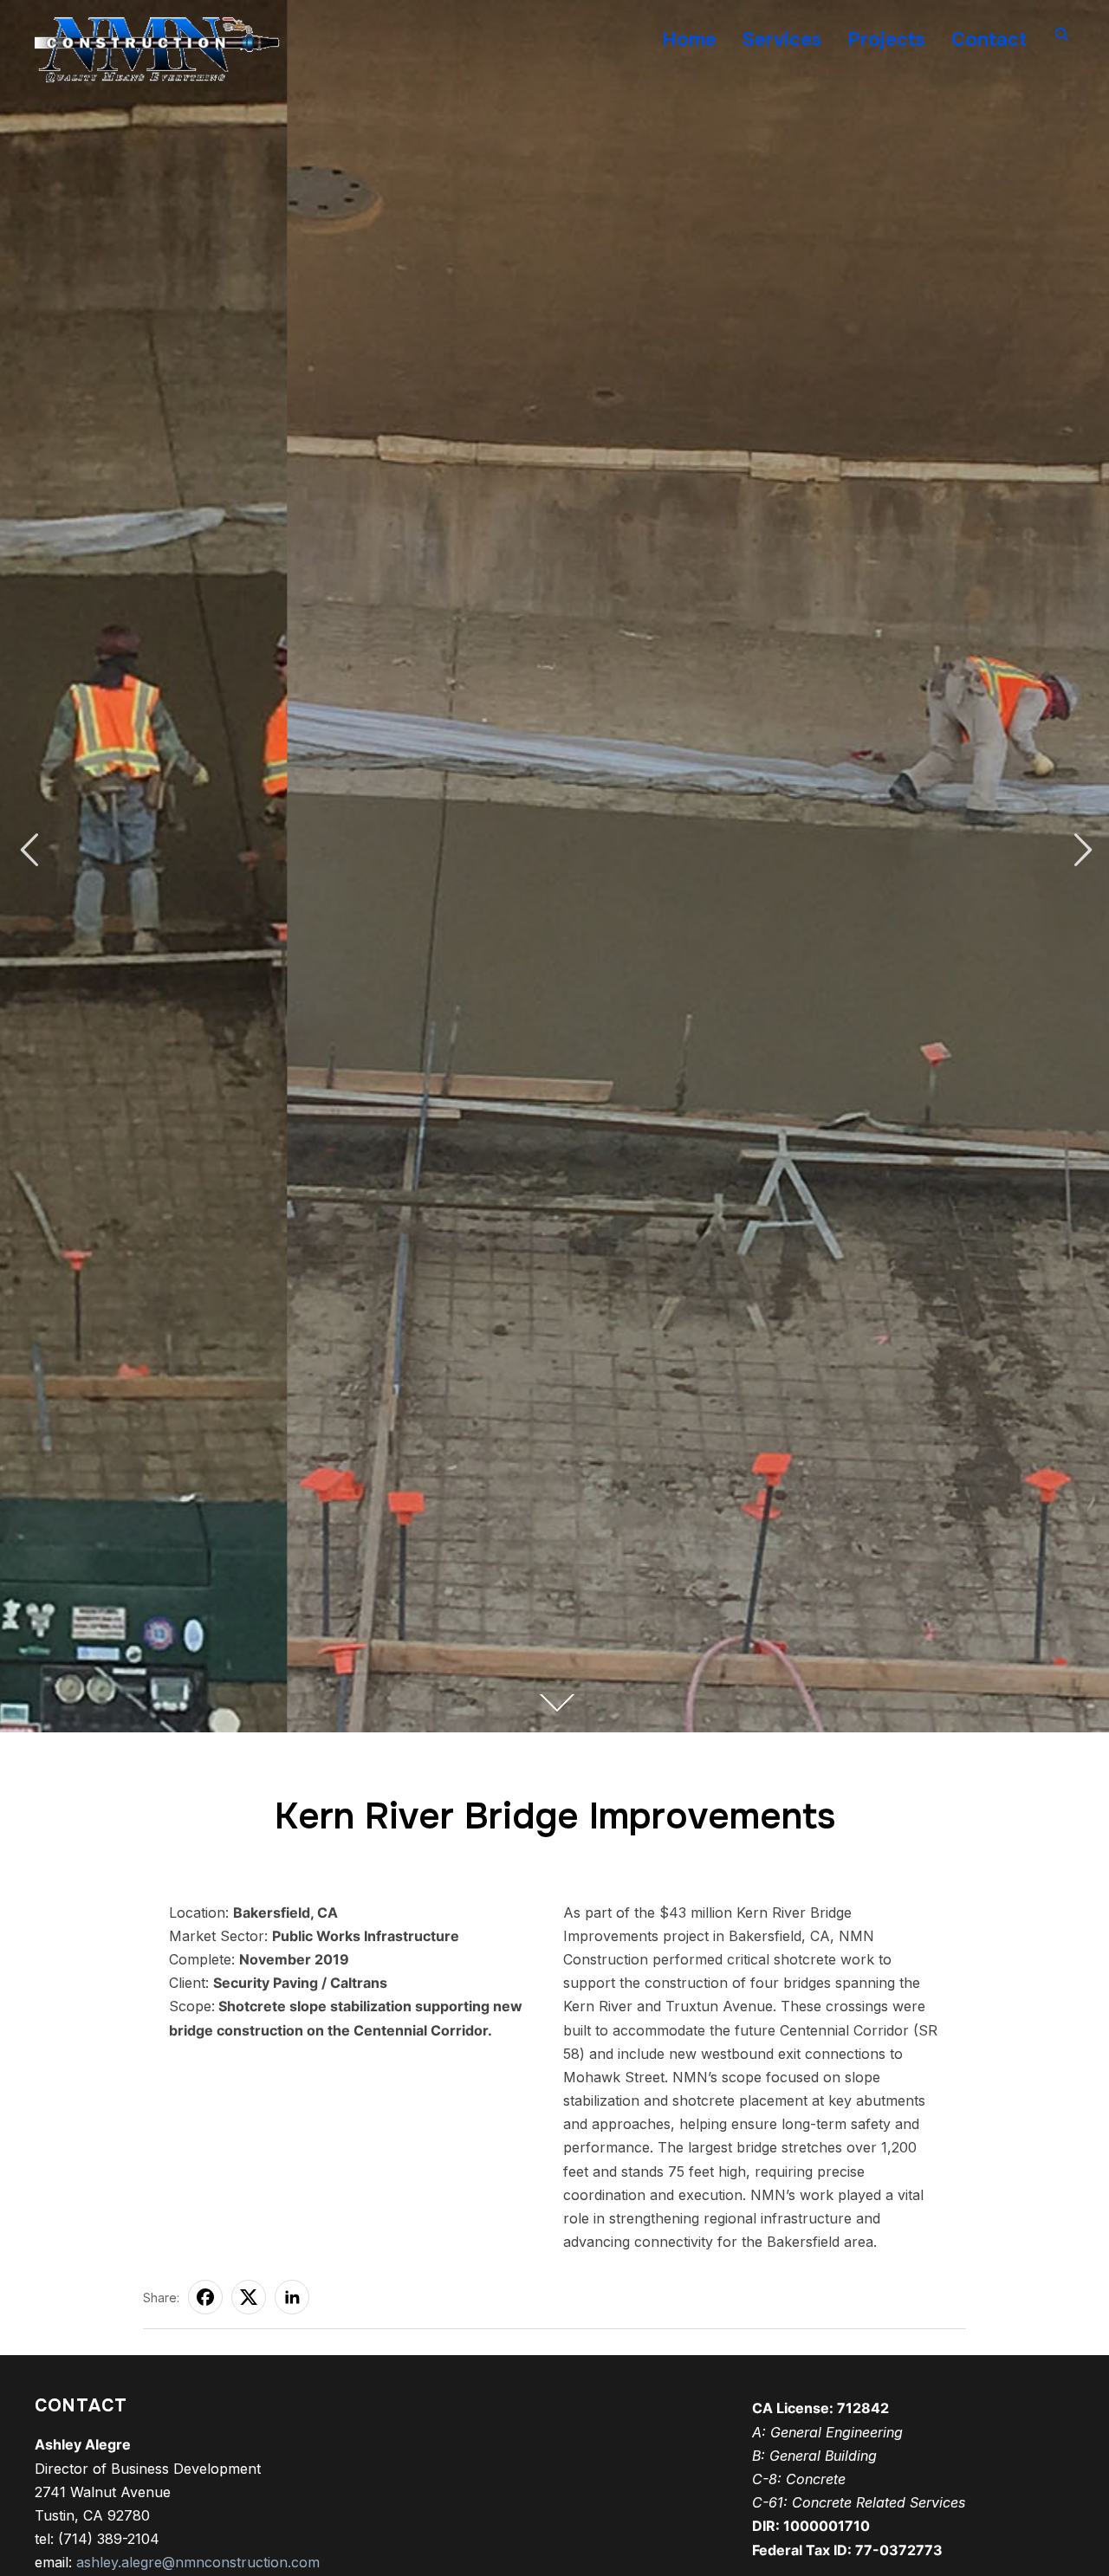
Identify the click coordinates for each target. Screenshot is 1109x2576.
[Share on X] (249, 2297)
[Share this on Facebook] (205, 2297)
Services (782, 40)
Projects (886, 40)
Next (1080, 850)
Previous (29, 850)
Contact (989, 40)
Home (689, 40)
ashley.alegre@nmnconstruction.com (198, 2562)
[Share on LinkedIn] (292, 2297)
